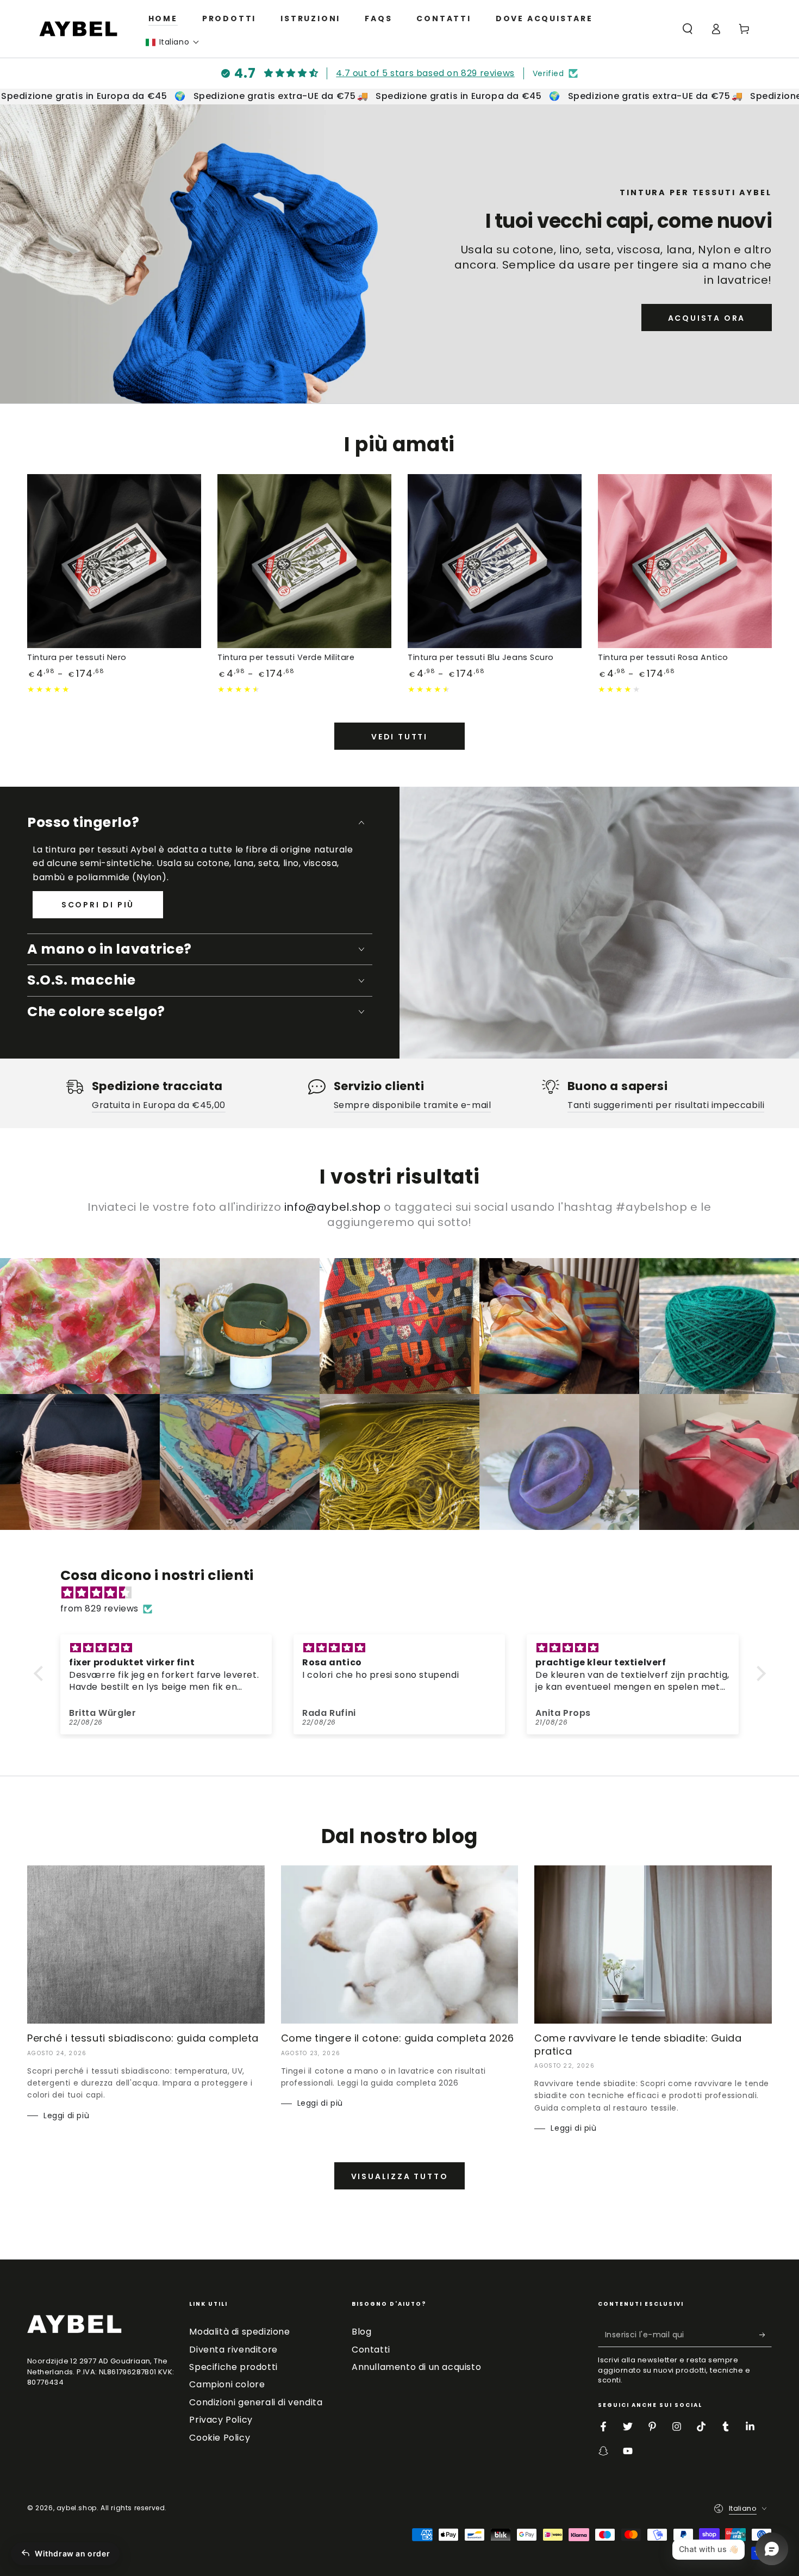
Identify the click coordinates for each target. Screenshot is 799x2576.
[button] (173, 42)
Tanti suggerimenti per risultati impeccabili (666, 1105)
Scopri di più (98, 905)
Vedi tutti (399, 737)
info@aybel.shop (333, 1207)
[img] (405, 1593)
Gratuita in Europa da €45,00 (159, 1105)
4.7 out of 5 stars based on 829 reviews (425, 73)
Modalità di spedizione (239, 2332)
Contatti (371, 2350)
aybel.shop (77, 2508)
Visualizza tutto (400, 2176)
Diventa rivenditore (233, 2350)
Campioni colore (227, 2384)
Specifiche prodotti (233, 2367)
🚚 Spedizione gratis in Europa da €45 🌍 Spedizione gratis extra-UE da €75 (529, 96)
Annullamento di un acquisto (416, 2367)
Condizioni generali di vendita (256, 2402)
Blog (361, 2332)
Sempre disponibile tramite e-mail (413, 1105)
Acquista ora (707, 318)
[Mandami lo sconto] (766, 2335)
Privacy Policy (221, 2420)
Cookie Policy (220, 2438)
